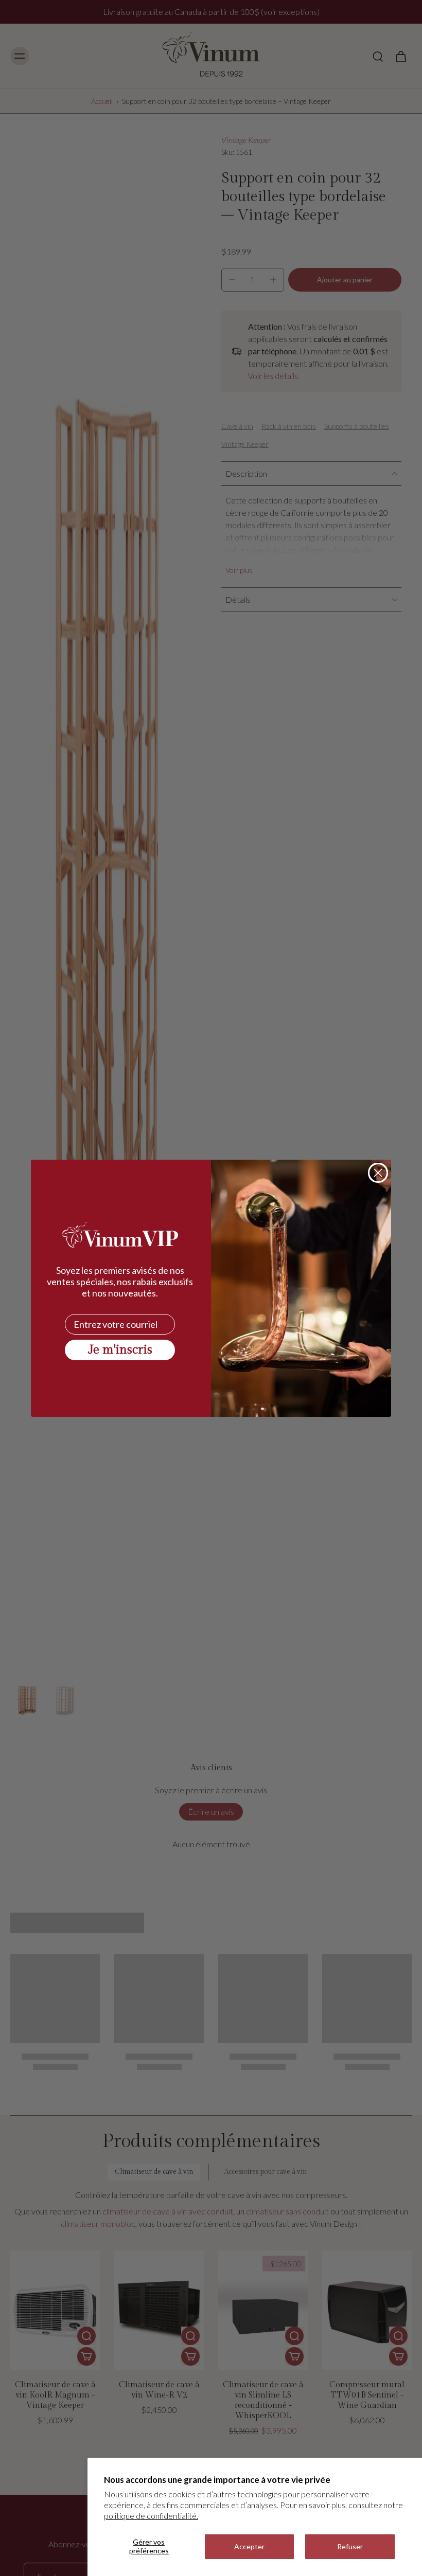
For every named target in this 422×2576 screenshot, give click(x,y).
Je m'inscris (120, 1350)
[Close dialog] (378, 1173)
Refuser (350, 2546)
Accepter (249, 2546)
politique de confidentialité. (151, 2516)
